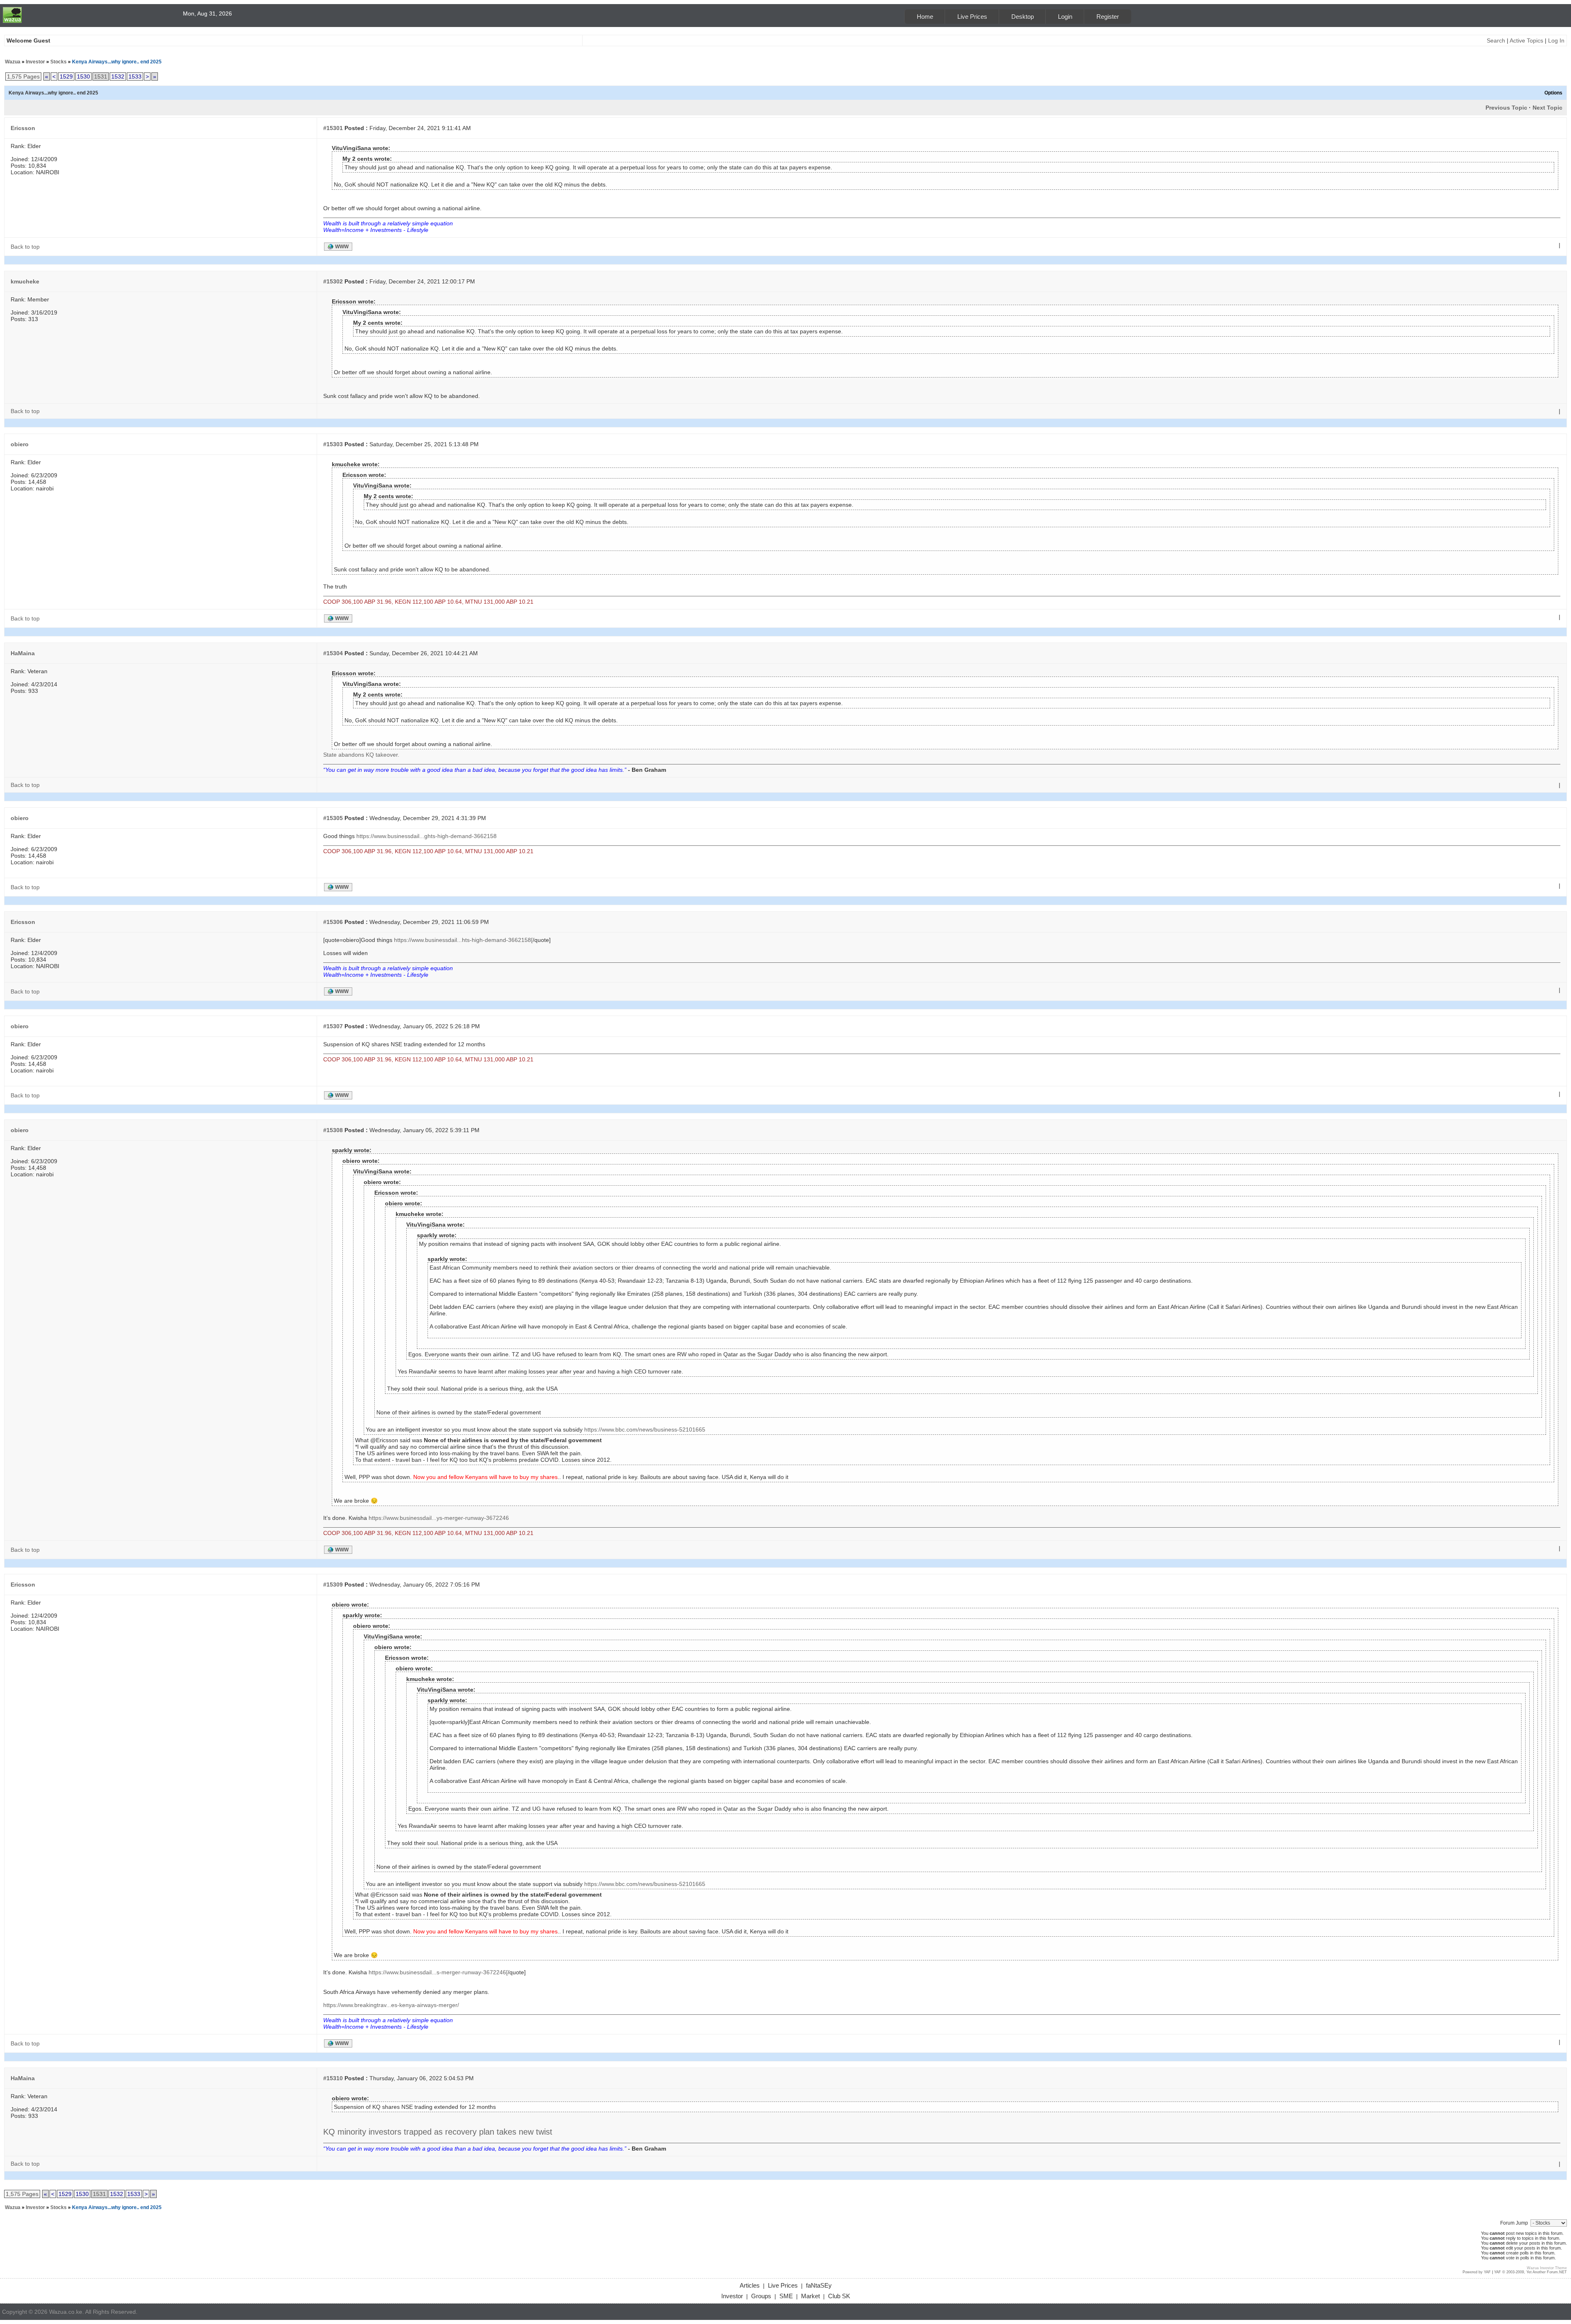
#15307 (333, 1026)
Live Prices (972, 17)
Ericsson (23, 128)
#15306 (333, 922)
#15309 (333, 1585)
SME (786, 2296)
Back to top (25, 247)
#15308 (333, 1130)
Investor (35, 62)
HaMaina (23, 653)
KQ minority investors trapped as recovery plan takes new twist (438, 2132)
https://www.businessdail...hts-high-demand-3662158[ (463, 940)
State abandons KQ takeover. (361, 755)
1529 (66, 76)
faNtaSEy (819, 2285)
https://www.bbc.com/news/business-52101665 (645, 1429)
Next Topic (1547, 108)
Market (810, 2296)
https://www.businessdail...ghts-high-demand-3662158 (427, 836)
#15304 (333, 653)
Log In (1556, 40)
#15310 (333, 2078)
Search (1496, 40)
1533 (135, 76)
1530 (83, 76)
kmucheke (25, 281)
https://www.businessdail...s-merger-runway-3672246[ (438, 1972)
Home (925, 17)
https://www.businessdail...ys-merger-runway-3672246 (439, 1518)
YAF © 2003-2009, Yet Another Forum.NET (1530, 2272)
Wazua (13, 62)
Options (1553, 93)
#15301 (333, 128)
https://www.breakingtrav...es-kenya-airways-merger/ (391, 2005)
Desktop (1023, 17)
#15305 (333, 818)
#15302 (333, 281)
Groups (761, 2296)
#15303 (333, 444)
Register (1108, 17)
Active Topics (1526, 40)
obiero (20, 444)
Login (1065, 17)
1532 (118, 76)
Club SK (839, 2296)
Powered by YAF (1477, 2272)
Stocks (59, 62)
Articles (750, 2285)
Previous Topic (1506, 108)
